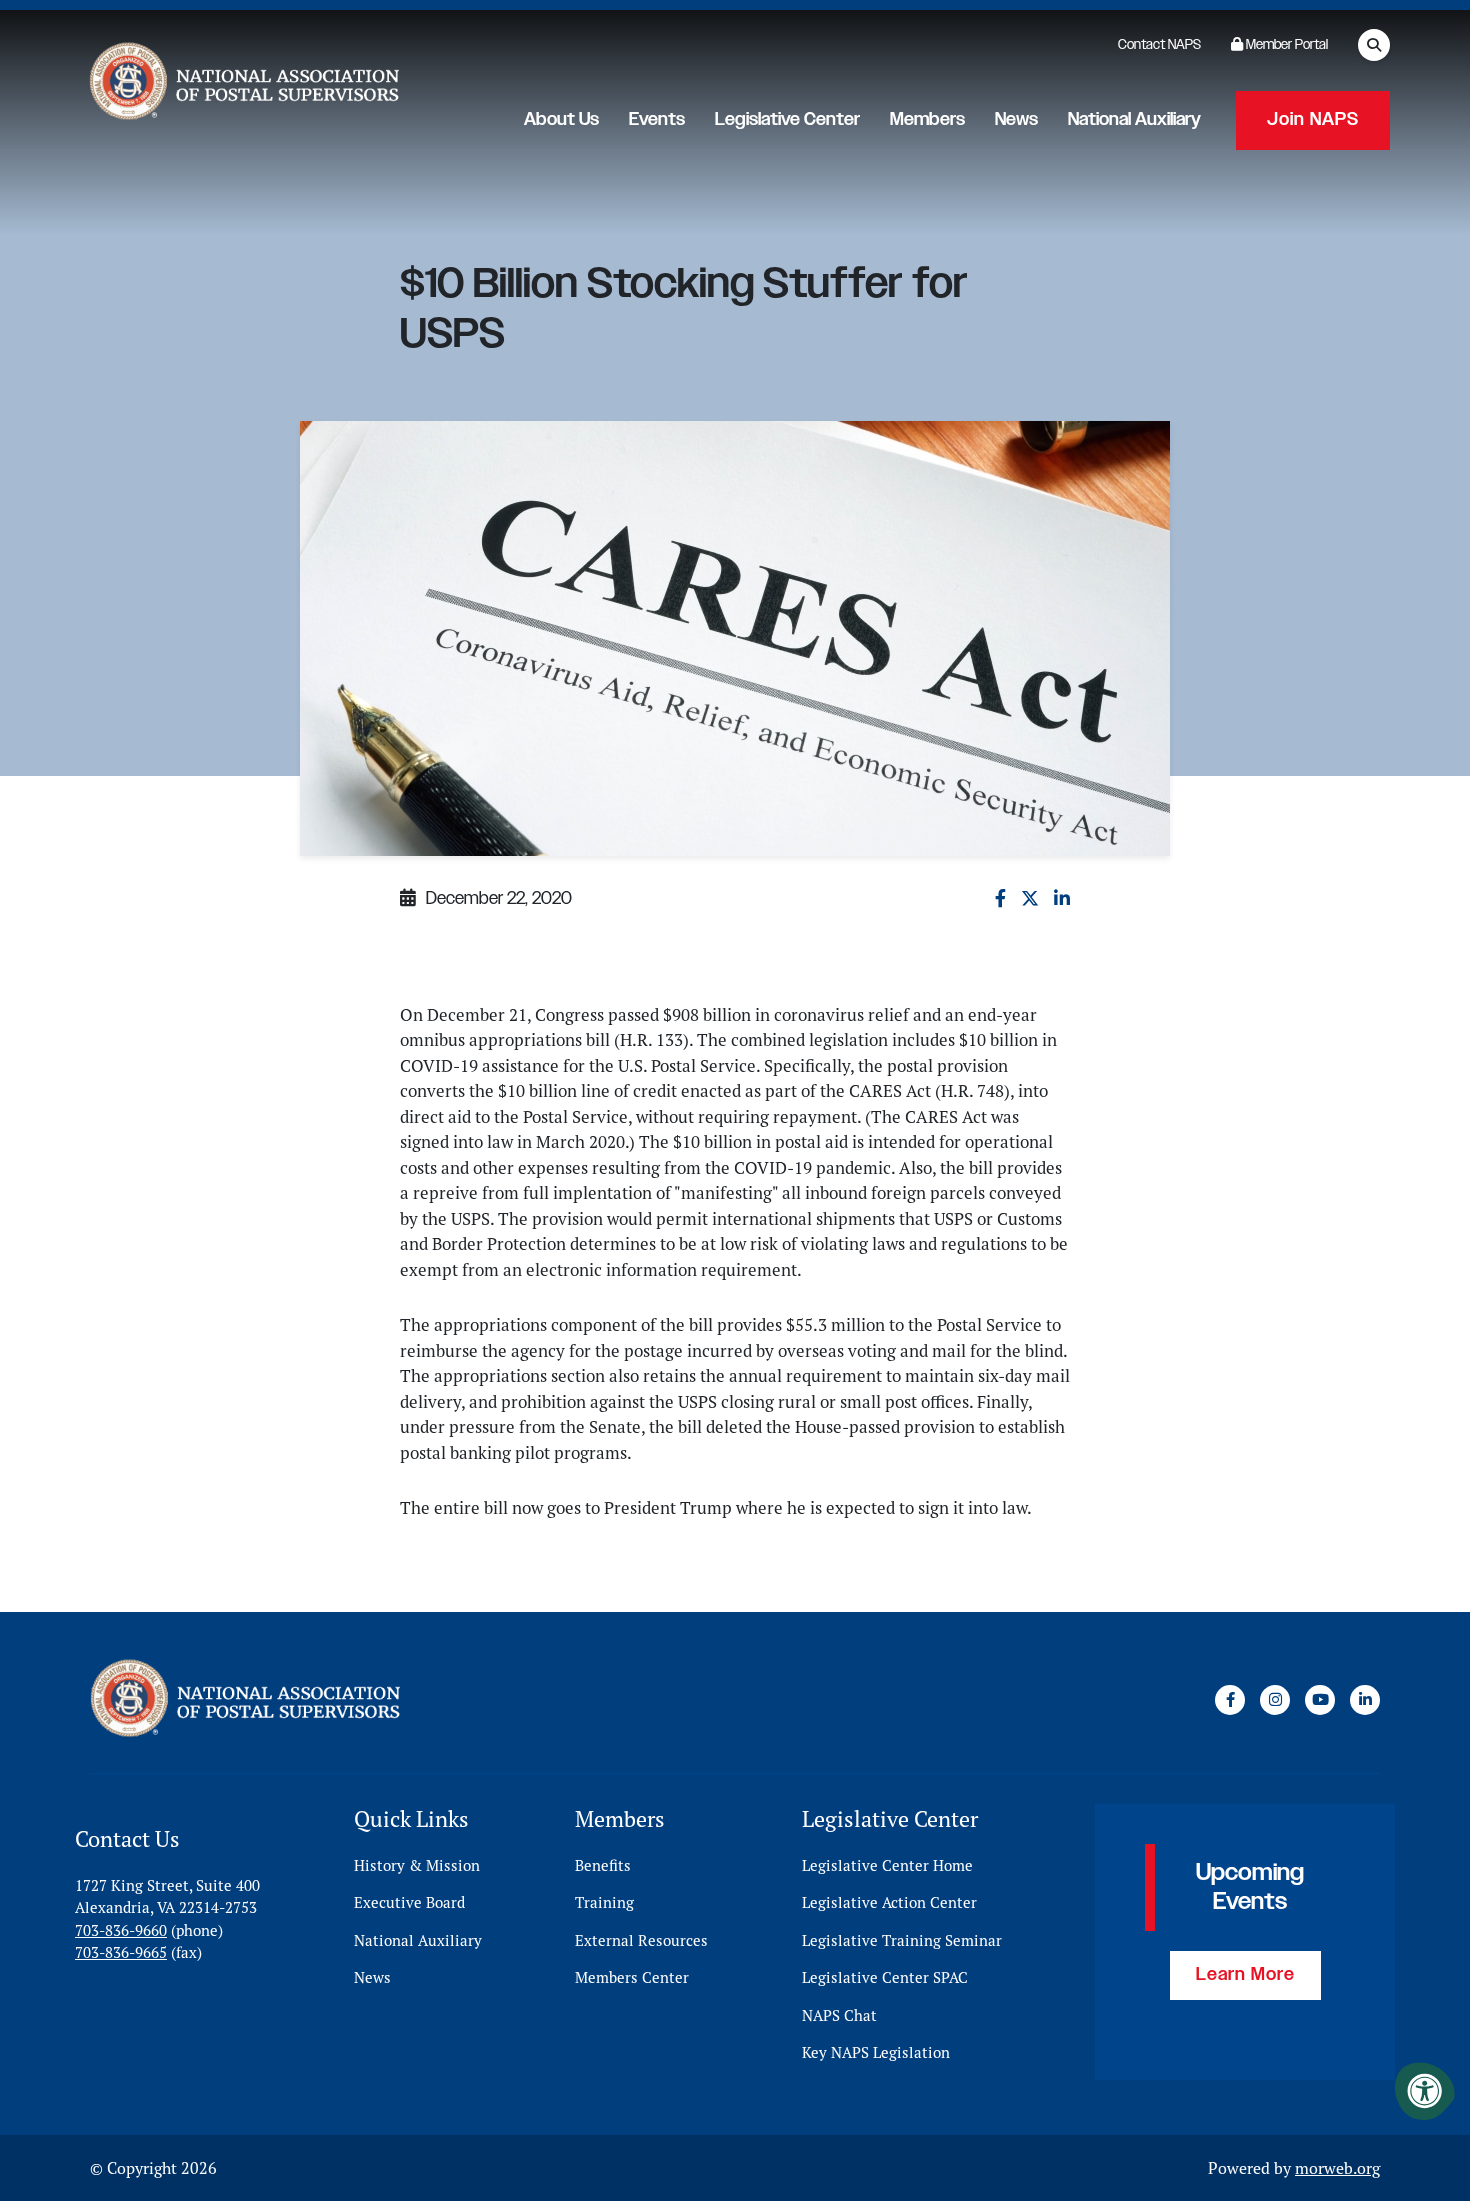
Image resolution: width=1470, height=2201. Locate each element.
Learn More (1245, 1975)
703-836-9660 (121, 1930)
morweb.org (1337, 2168)
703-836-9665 (121, 1952)
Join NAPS (1313, 120)
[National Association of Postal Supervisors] (242, 85)
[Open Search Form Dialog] (1374, 45)
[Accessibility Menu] (1425, 2091)
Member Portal (1285, 45)
